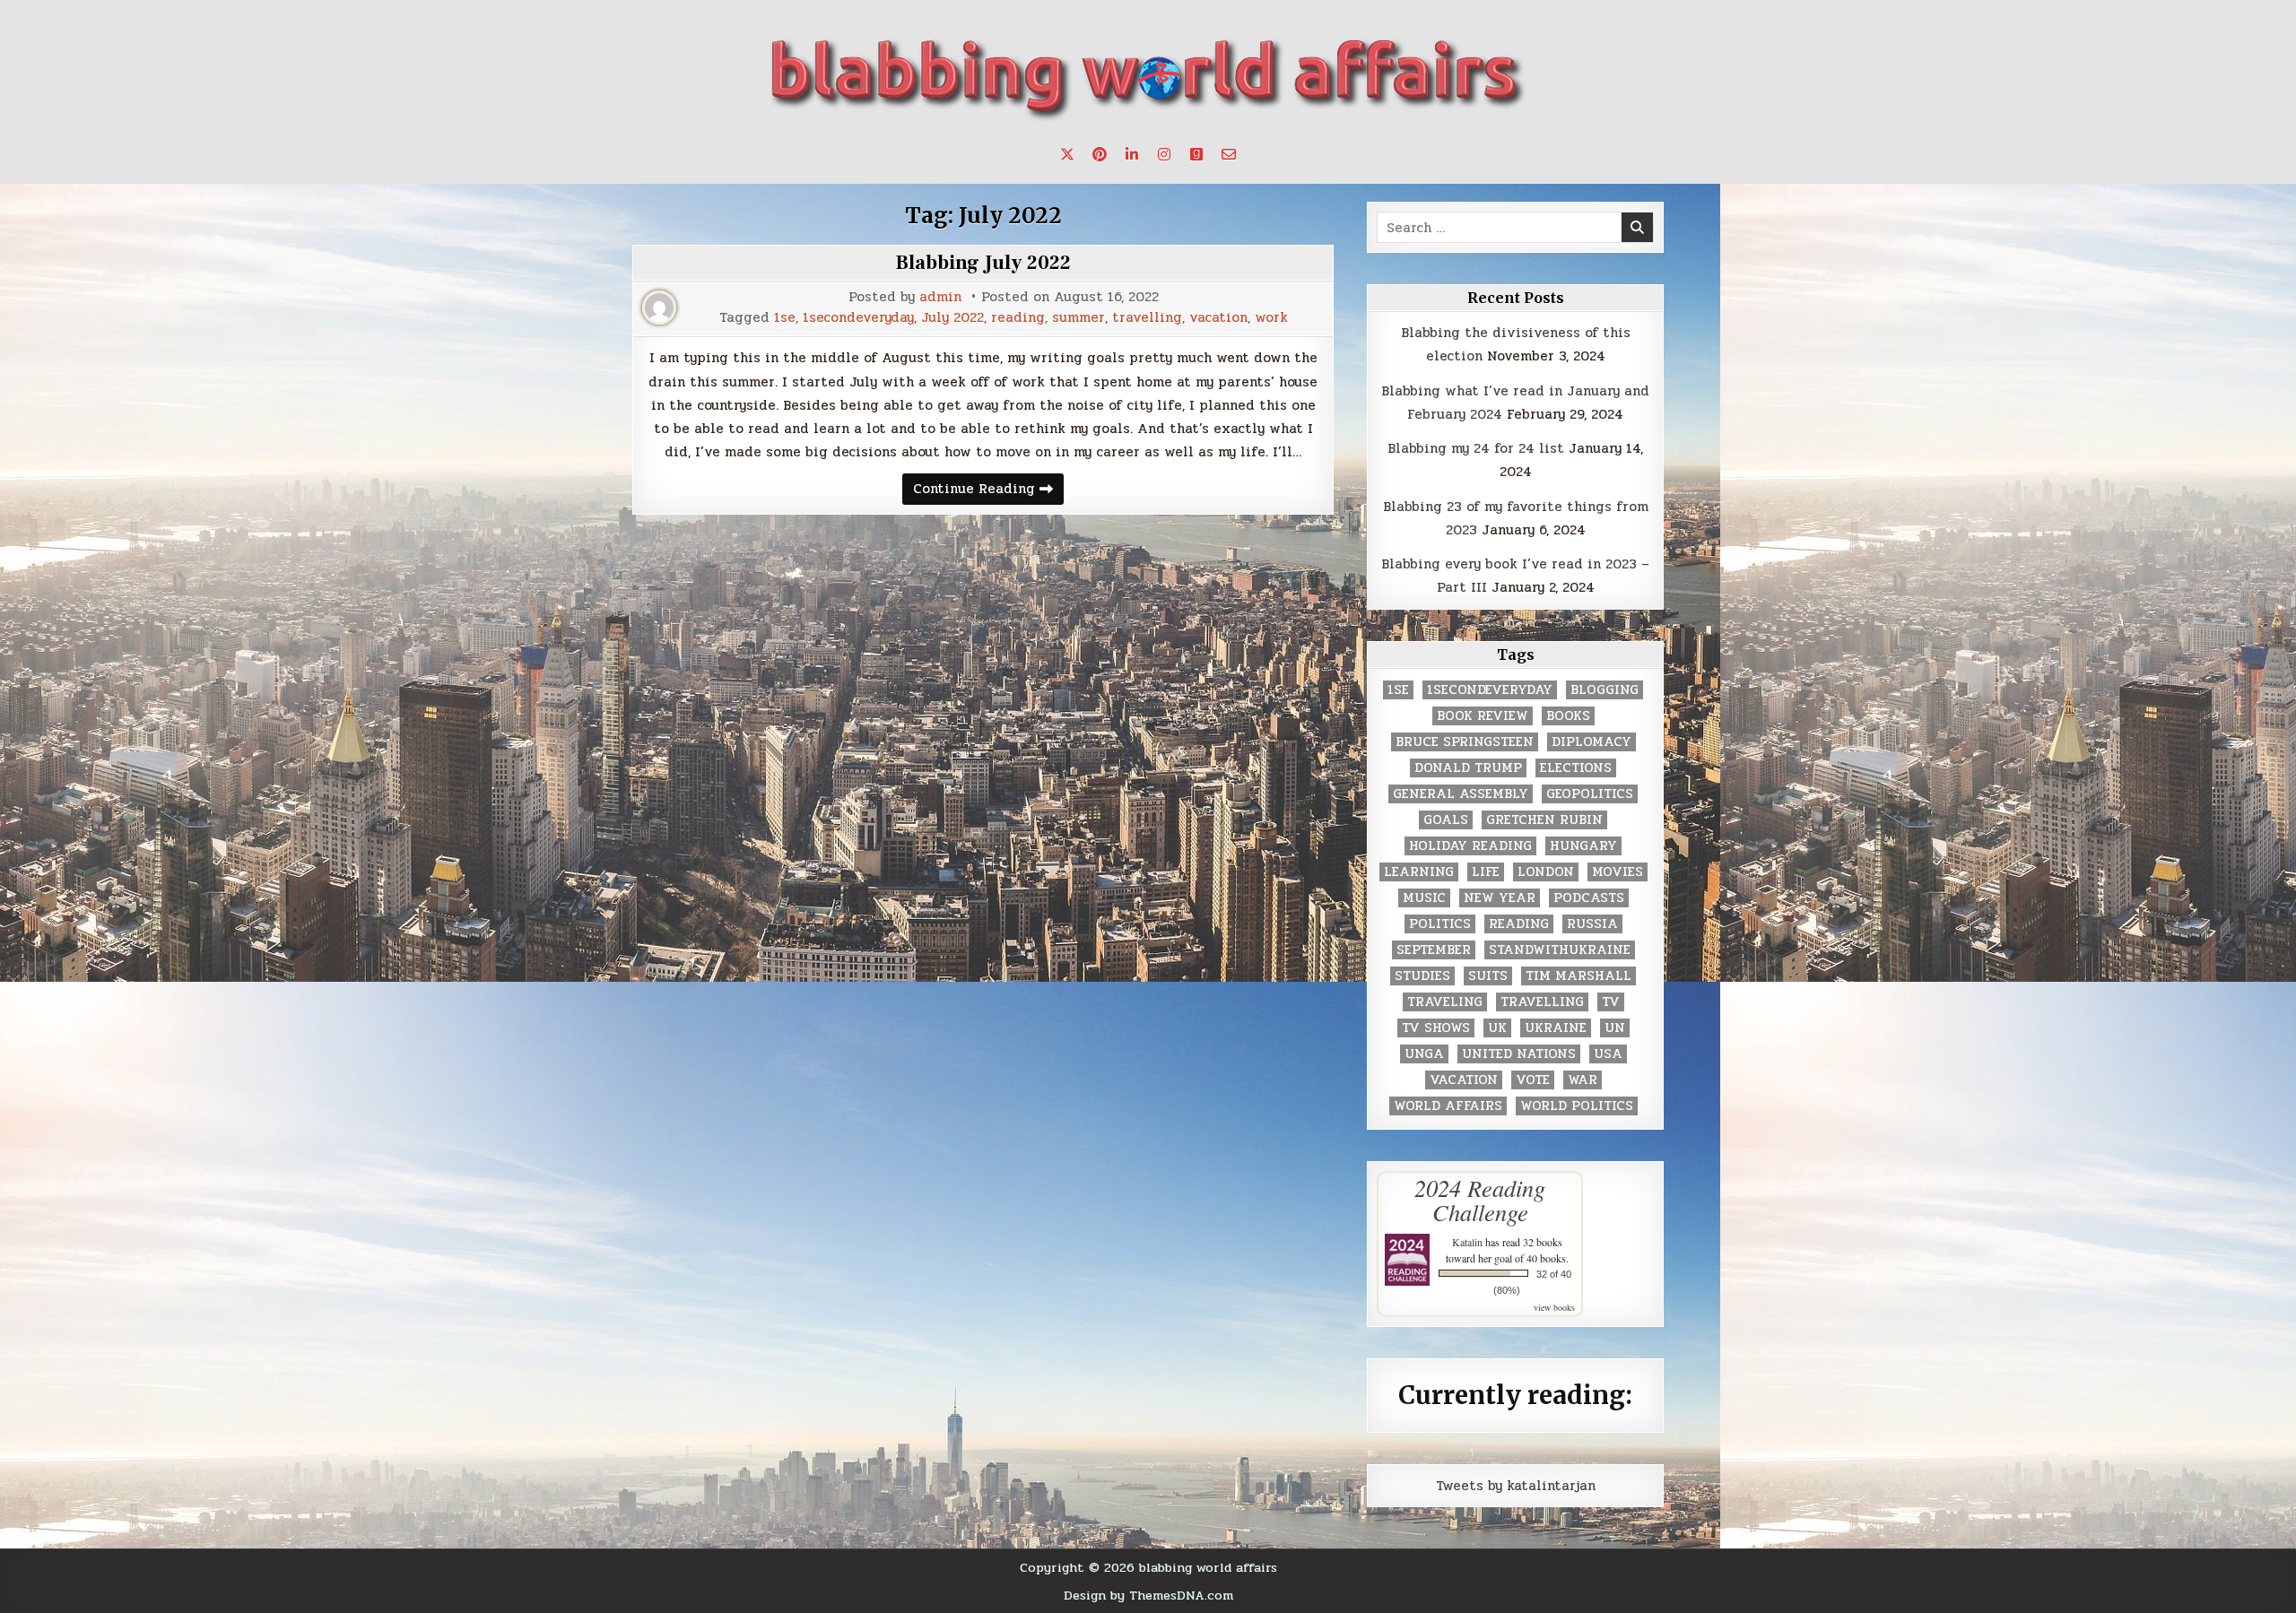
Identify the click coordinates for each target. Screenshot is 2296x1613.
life (1486, 872)
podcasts (1589, 898)
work (1271, 318)
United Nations (1519, 1054)
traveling (1445, 1002)
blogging (1605, 690)
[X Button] (1067, 154)
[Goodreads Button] (1196, 154)
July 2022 (952, 318)
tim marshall (1578, 976)
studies (1422, 976)
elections (1576, 768)
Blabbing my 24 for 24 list (1476, 448)
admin (940, 297)
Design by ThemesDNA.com (1148, 1595)
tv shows (1436, 1028)
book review (1483, 716)
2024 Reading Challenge (1480, 1200)
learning (1419, 872)
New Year (1500, 898)
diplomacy (1592, 742)
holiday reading (1470, 846)
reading (1018, 318)
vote (1533, 1080)
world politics (1577, 1106)
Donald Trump (1468, 768)
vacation (1218, 318)
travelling (1147, 318)
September (1434, 950)
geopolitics (1590, 794)
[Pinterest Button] (1100, 154)
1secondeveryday (858, 318)
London (1546, 872)
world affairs (1448, 1106)
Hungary (1583, 846)
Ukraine (1556, 1028)
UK (1497, 1028)
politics (1440, 924)
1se (785, 318)
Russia (1592, 924)
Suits (1488, 976)
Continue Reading (988, 491)
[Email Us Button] (1229, 154)
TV (1611, 1002)
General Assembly (1461, 794)
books (1568, 716)
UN (1615, 1028)
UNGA (1424, 1054)
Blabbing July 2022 (983, 263)
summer (1078, 318)
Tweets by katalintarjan (1516, 1486)
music (1424, 898)
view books (1554, 1307)
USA (1608, 1054)
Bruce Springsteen (1465, 742)
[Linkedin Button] (1132, 154)
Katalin (1467, 1242)
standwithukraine (1560, 950)
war (1583, 1080)
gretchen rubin (1544, 820)
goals (1446, 820)
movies (1618, 872)
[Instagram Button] (1164, 154)
